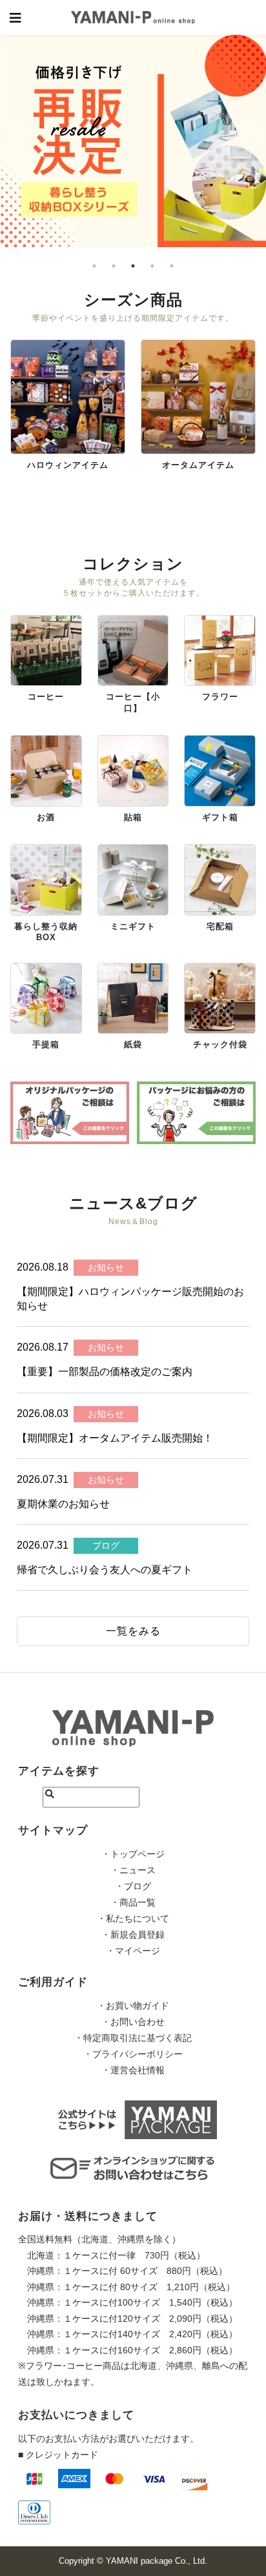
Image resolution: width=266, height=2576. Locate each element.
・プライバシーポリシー (133, 2054)
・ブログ (133, 1886)
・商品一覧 (133, 1902)
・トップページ (133, 1854)
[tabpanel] (133, 124)
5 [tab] (172, 253)
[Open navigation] (16, 17)
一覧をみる (133, 1631)
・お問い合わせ (133, 2022)
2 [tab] (114, 253)
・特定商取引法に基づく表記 (133, 2038)
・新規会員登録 (133, 1935)
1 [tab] (94, 253)
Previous (6, 132)
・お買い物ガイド (133, 2006)
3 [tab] (133, 253)
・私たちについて (133, 1918)
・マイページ (133, 1951)
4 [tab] (152, 253)
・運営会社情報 (133, 2070)
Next (239, 132)
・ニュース (133, 1870)
